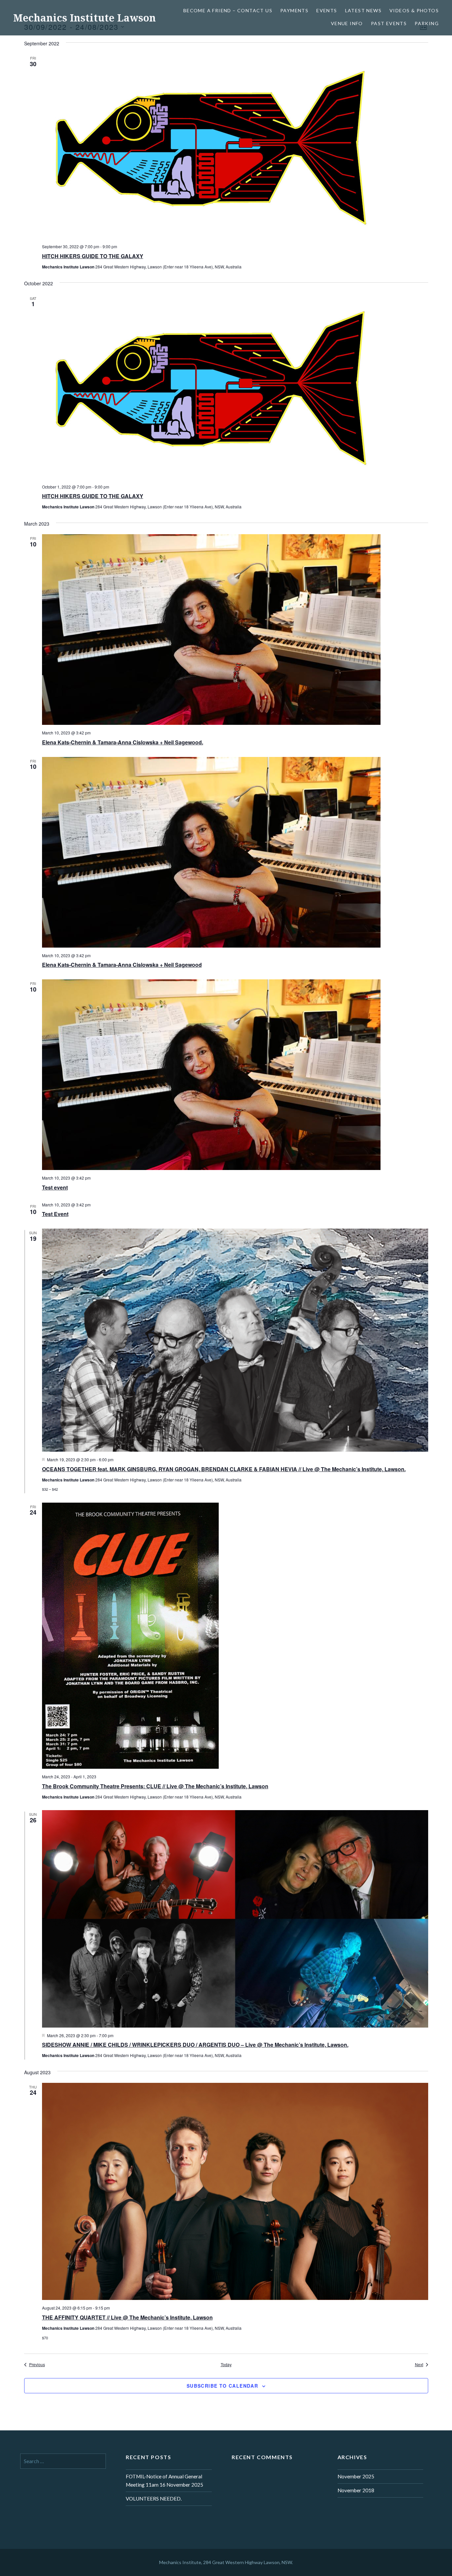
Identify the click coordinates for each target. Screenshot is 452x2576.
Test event (55, 1187)
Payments (294, 10)
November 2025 (356, 2476)
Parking (427, 23)
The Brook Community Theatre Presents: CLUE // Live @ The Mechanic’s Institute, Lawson (155, 1786)
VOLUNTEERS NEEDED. (154, 2499)
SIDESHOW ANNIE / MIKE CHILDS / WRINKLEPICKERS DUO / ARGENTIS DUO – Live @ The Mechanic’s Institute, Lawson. (195, 2045)
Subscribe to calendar (222, 2386)
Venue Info (347, 23)
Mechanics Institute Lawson (85, 18)
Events (327, 10)
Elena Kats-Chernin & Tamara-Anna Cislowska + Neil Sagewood (122, 965)
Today (226, 2365)
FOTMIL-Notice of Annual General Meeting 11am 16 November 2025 (164, 2481)
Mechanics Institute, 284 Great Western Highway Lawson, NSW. (226, 2562)
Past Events (389, 23)
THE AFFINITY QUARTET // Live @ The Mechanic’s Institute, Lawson (127, 2317)
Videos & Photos (414, 10)
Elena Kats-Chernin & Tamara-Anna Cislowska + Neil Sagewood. (123, 742)
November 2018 (356, 2490)
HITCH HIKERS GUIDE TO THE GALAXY (93, 256)
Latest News (363, 10)
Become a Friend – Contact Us (228, 10)
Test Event (55, 1214)
